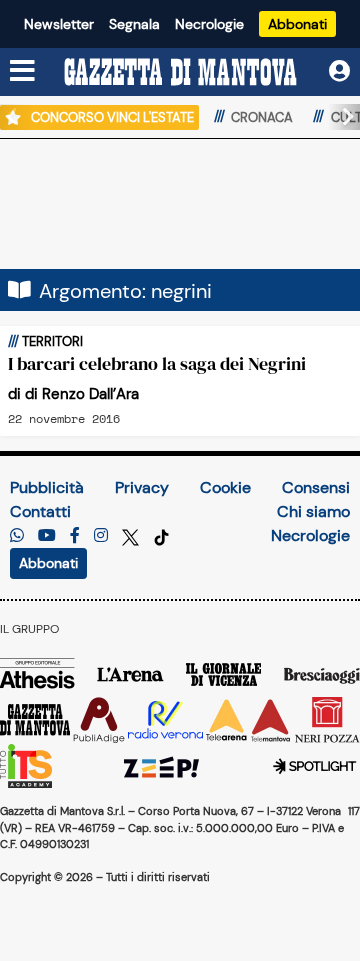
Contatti (40, 511)
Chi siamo (313, 511)
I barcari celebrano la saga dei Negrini (157, 363)
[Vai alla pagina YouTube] (47, 535)
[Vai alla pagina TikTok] (161, 535)
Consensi (316, 487)
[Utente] (339, 71)
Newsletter (59, 24)
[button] (340, 117)
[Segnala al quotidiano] (17, 535)
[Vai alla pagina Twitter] (132, 535)
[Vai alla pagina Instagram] (101, 535)
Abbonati (297, 24)
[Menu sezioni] (23, 72)
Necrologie (209, 24)
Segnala (134, 24)
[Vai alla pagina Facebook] (75, 535)
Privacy (142, 487)
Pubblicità (47, 487)
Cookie (225, 487)
